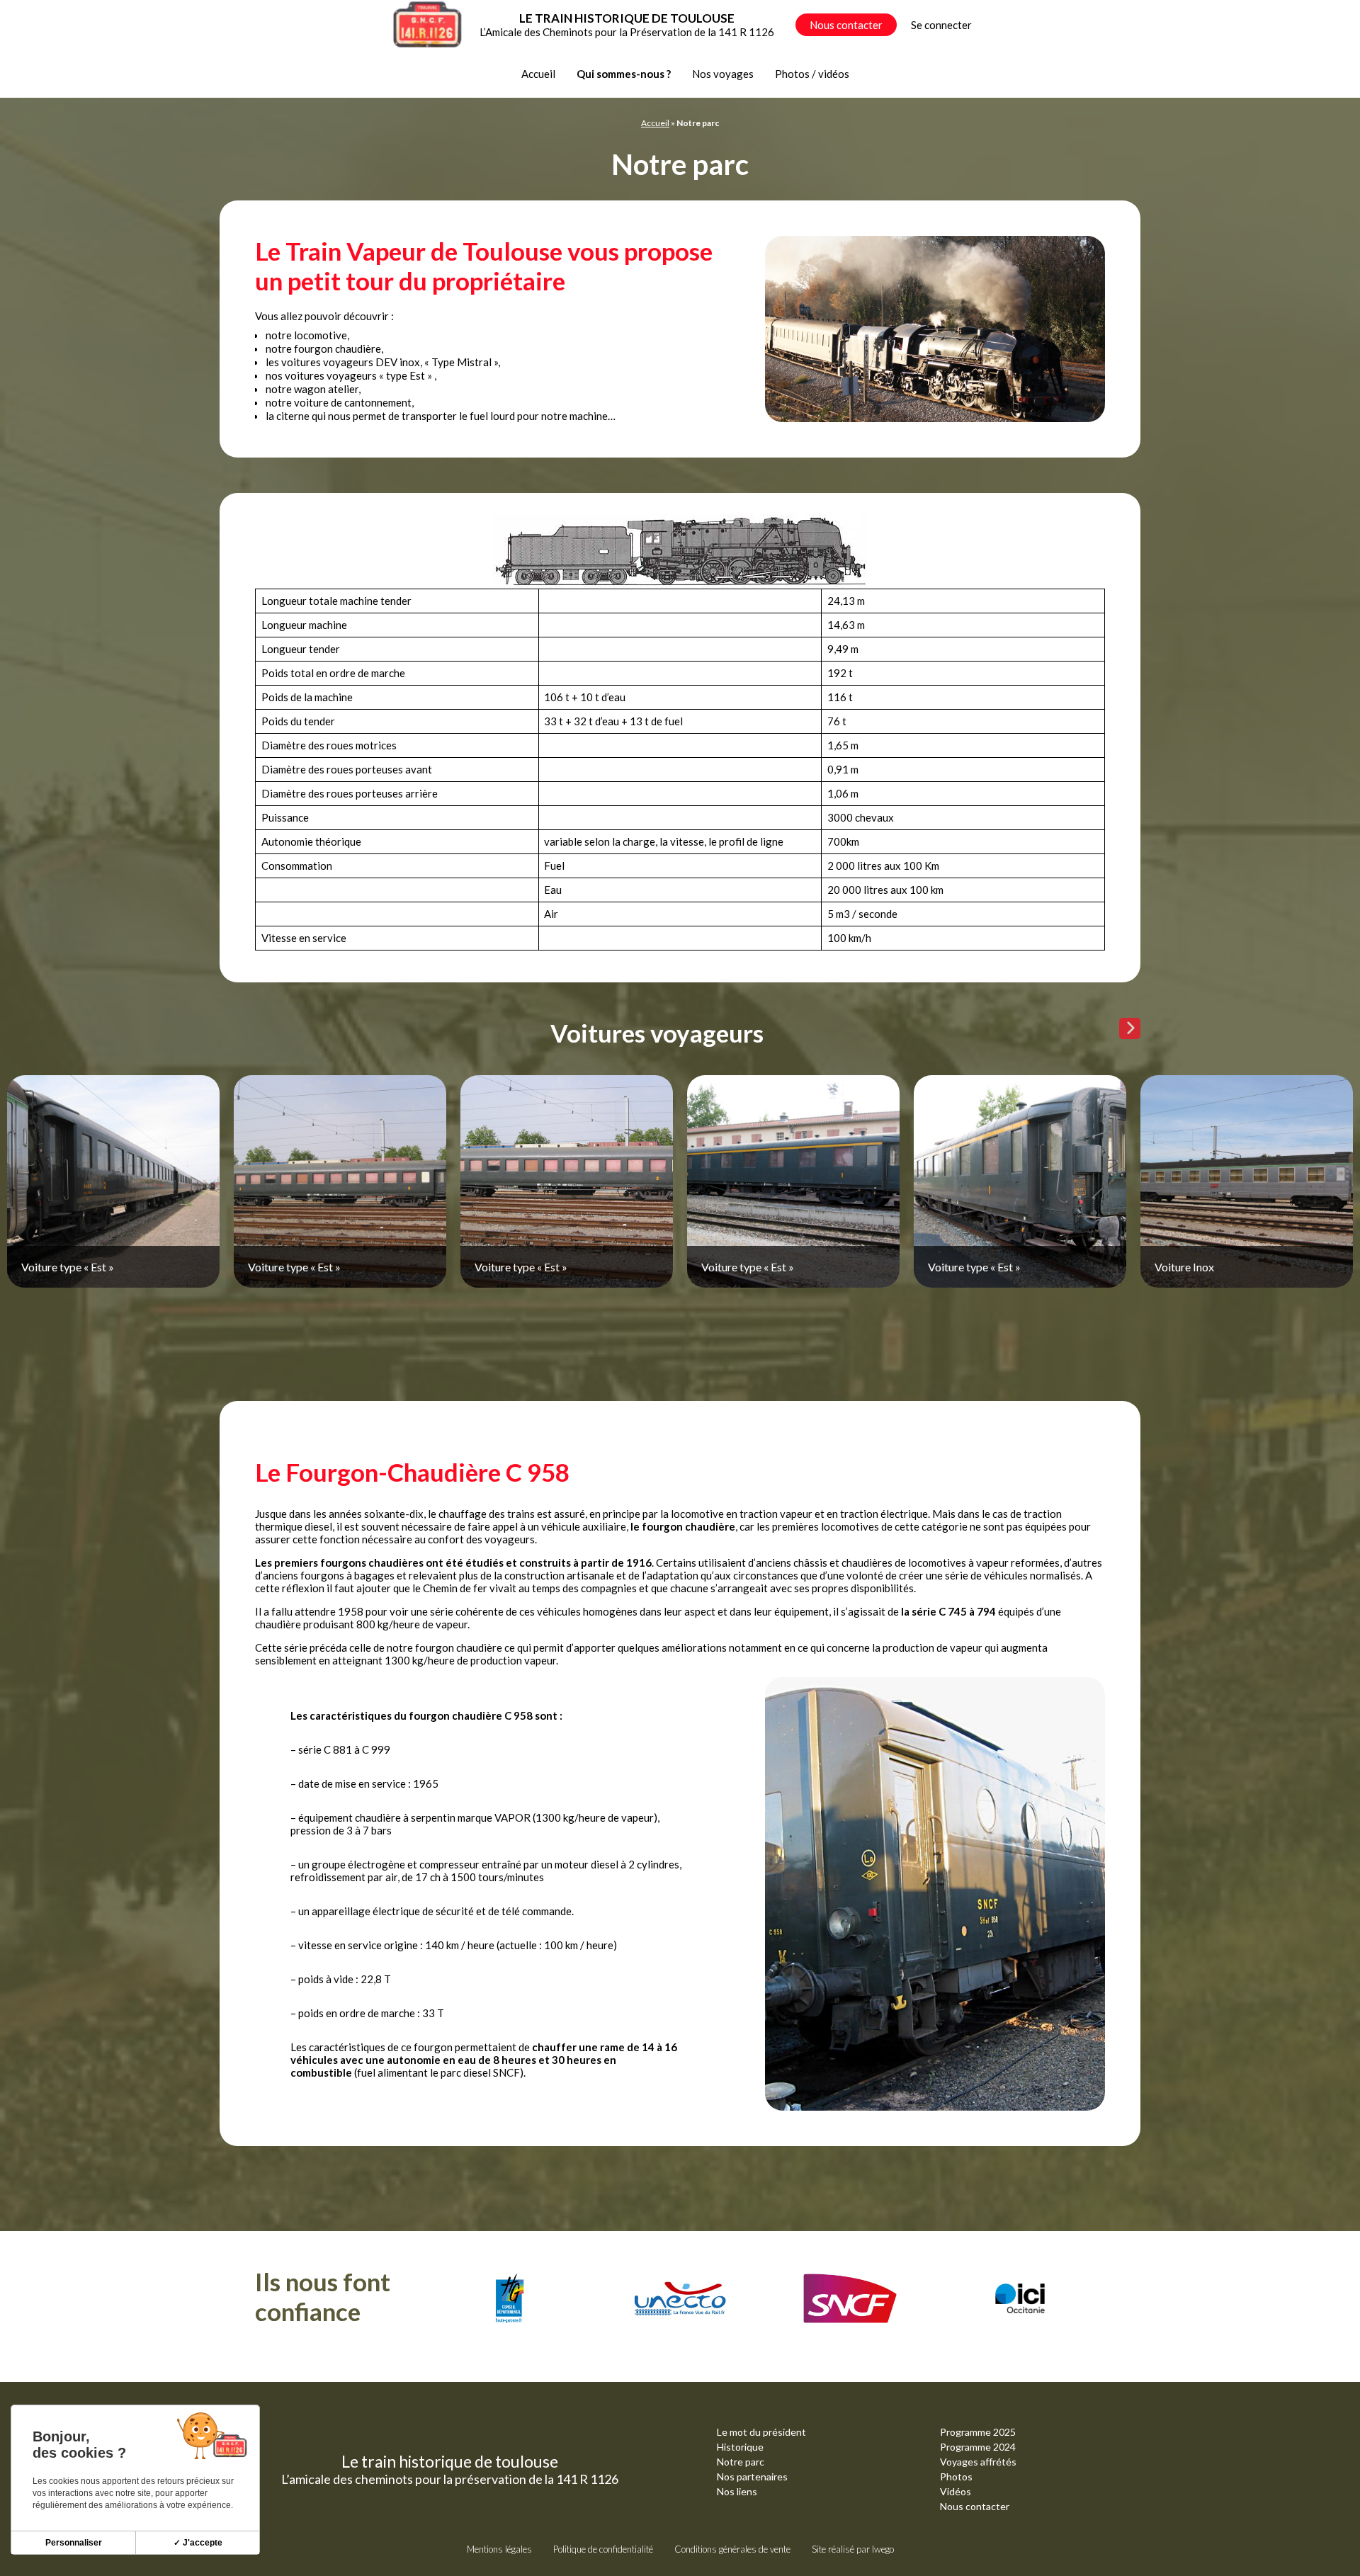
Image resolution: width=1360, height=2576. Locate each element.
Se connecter (941, 25)
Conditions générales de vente (732, 2549)
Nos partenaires (752, 2476)
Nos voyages (723, 74)
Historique (740, 2447)
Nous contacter (846, 25)
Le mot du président (761, 2432)
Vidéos (956, 2491)
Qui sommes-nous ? (624, 74)
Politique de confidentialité (603, 2549)
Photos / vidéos (812, 74)
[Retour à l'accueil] (427, 25)
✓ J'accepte (198, 2543)
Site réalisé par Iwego (853, 2549)
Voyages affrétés (978, 2462)
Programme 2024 (978, 2447)
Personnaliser (74, 2543)
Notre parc (741, 2462)
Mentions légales (499, 2549)
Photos (956, 2476)
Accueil (538, 74)
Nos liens (737, 2491)
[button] (1130, 1028)
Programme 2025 (978, 2432)
